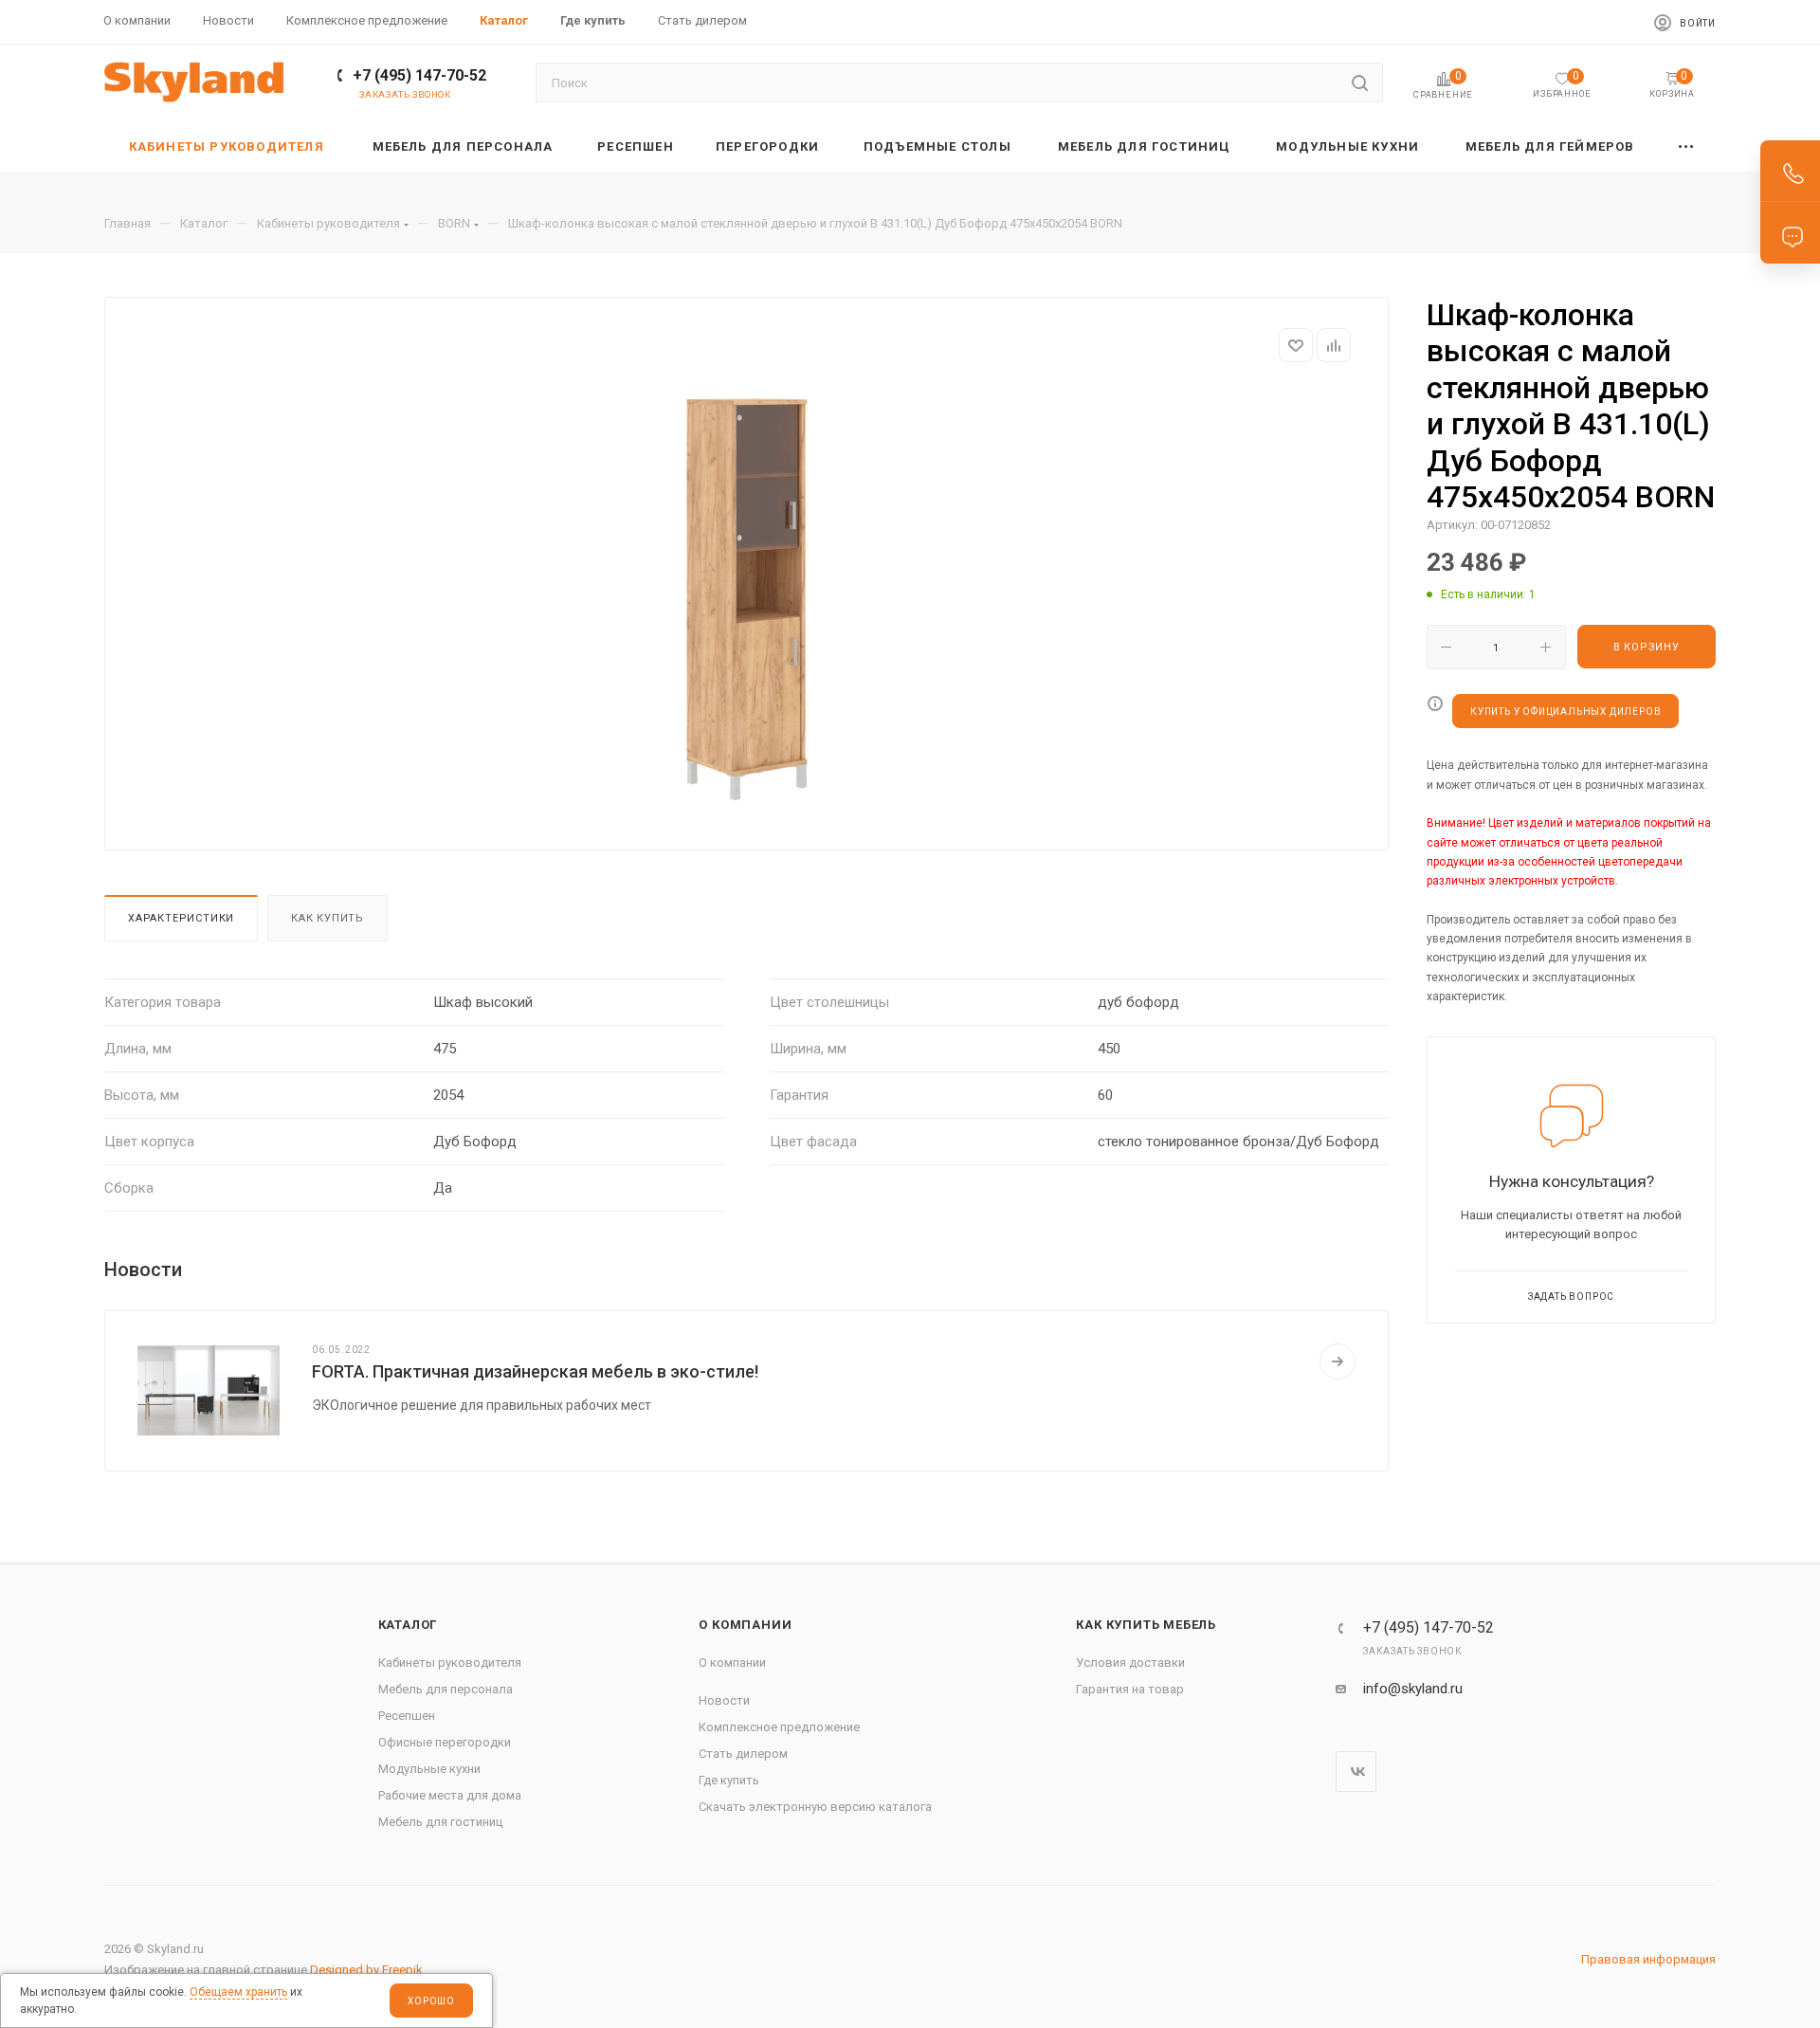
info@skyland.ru (1413, 1689)
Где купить (729, 1780)
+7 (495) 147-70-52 (419, 75)
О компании (745, 1625)
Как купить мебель (1146, 1625)
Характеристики (181, 918)
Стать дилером (743, 1754)
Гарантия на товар (1130, 1689)
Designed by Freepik (366, 1970)
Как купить (328, 918)
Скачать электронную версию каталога (815, 1807)
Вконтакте (1356, 1772)
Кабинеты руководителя (450, 1663)
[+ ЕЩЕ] (1687, 146)
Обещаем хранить (238, 1992)
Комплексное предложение (779, 1727)
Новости (724, 1700)
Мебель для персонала (446, 1689)
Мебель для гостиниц (440, 1822)
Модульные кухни (429, 1769)
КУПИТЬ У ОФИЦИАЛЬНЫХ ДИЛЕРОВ (1565, 712)
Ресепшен (407, 1716)
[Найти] (1360, 82)
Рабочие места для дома (450, 1795)
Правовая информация (1648, 1959)
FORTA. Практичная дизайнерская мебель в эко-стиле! (535, 1371)
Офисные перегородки (445, 1742)
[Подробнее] (1338, 1361)
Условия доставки (1130, 1663)
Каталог (408, 1625)
